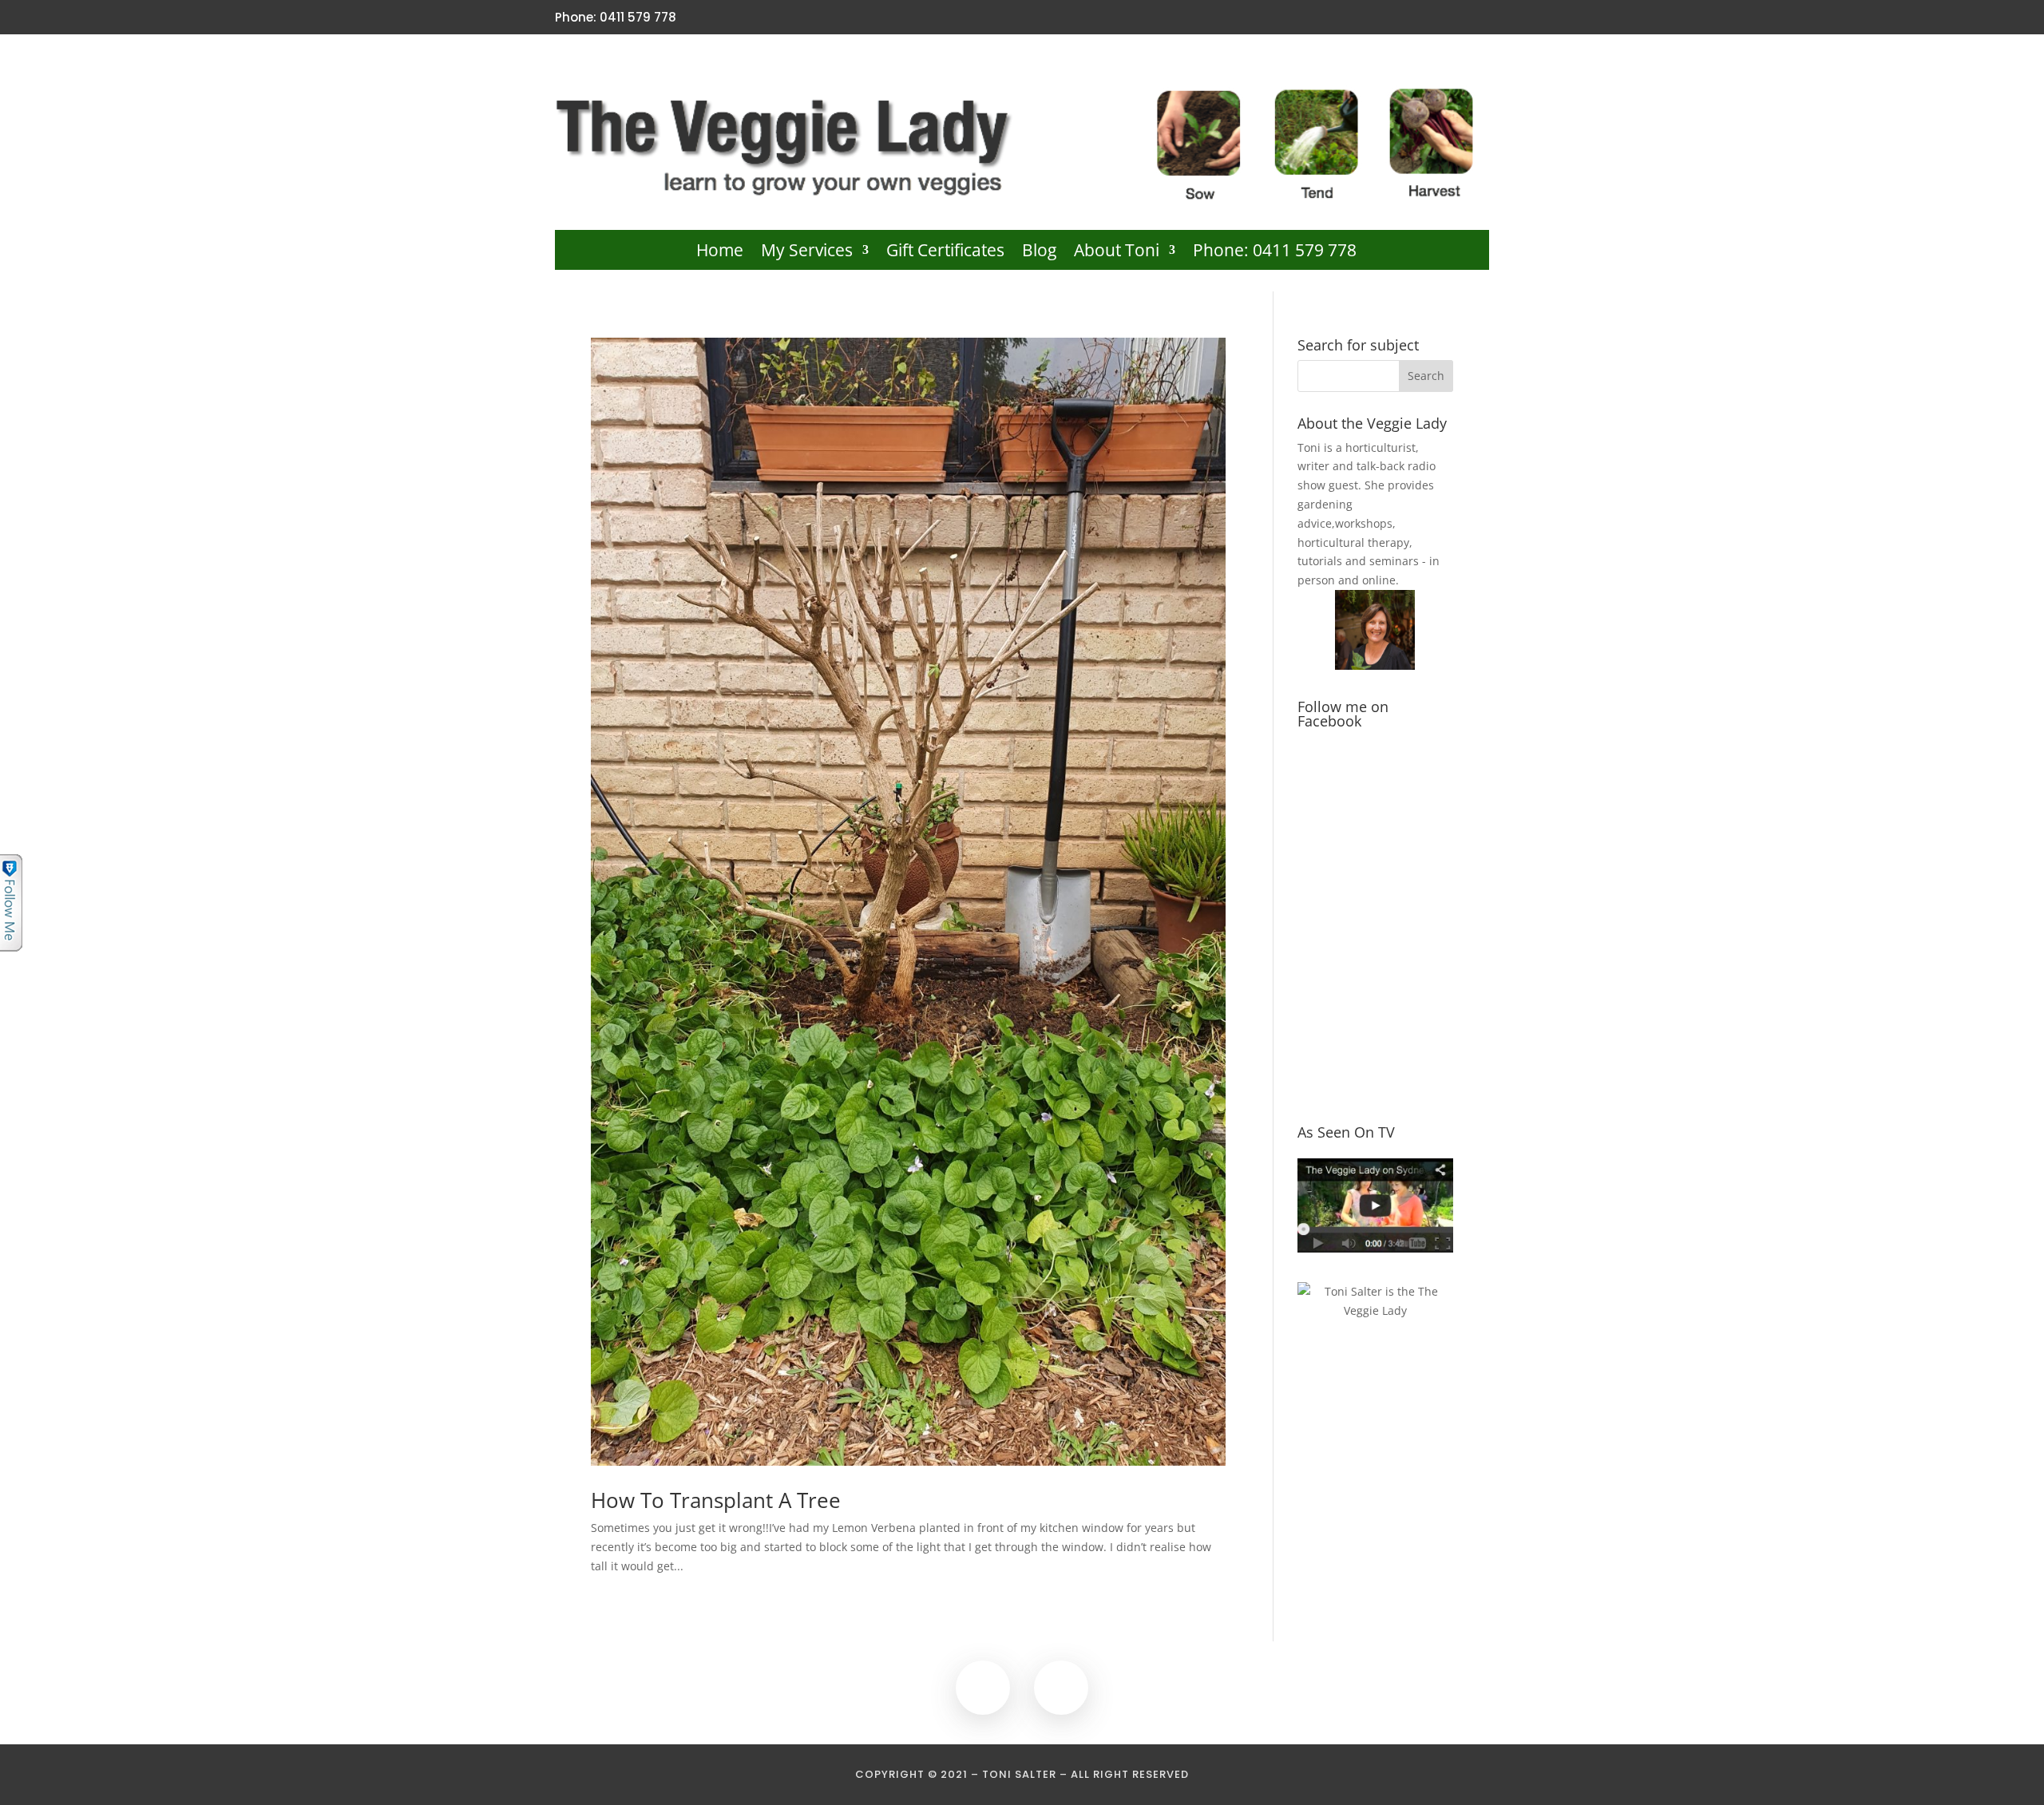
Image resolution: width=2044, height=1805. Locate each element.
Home (720, 253)
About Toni (1117, 253)
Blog (1039, 253)
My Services (807, 253)
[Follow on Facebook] (1452, 18)
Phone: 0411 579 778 (1275, 253)
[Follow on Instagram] (1479, 18)
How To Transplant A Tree (716, 1500)
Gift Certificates (945, 253)
